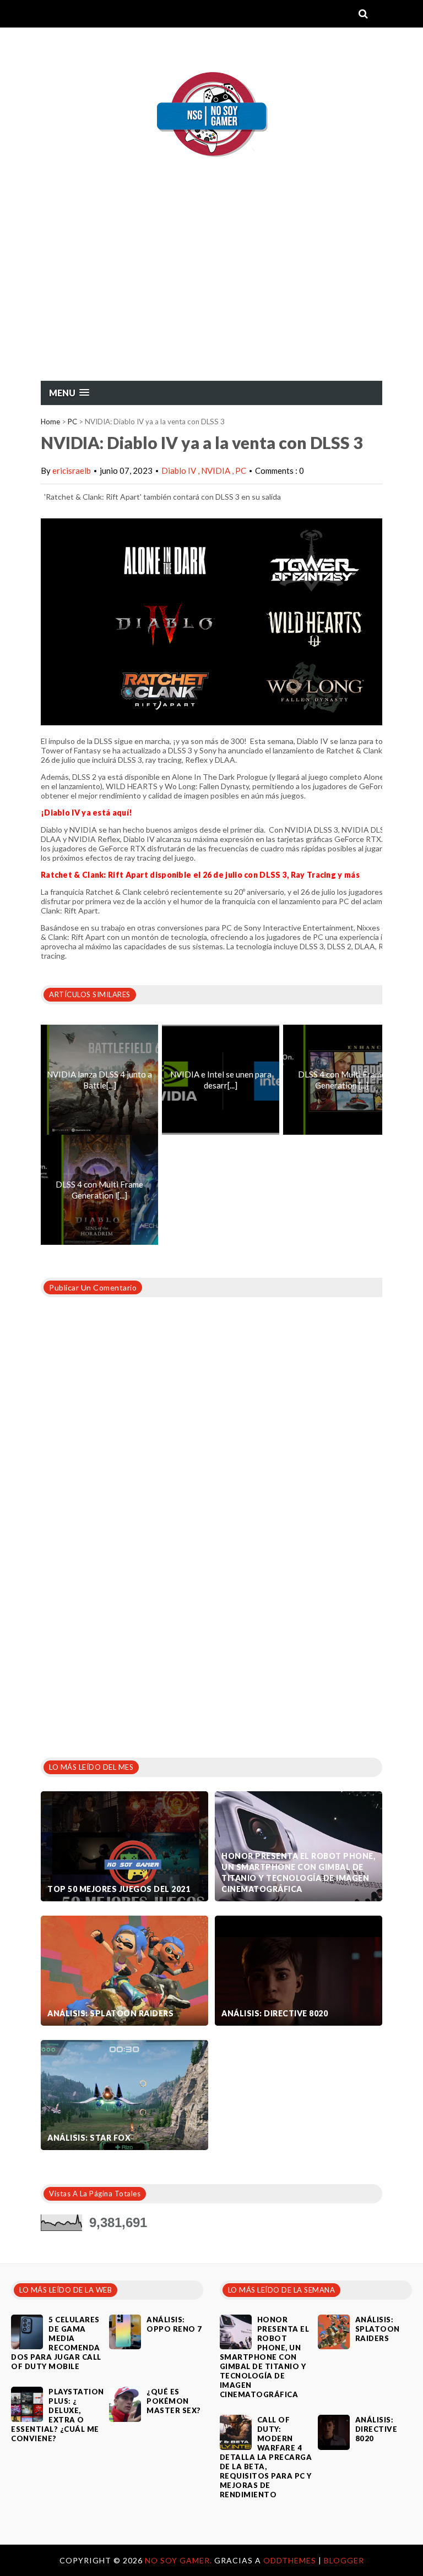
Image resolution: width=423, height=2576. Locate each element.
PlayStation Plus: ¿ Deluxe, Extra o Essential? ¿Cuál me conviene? (58, 2415)
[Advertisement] (211, 298)
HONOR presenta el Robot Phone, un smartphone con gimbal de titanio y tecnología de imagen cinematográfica (298, 1872)
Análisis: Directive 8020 (275, 2013)
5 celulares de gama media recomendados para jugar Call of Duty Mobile (56, 2343)
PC (72, 422)
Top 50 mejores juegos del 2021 (119, 1889)
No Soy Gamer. (180, 2560)
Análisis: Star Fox (89, 2138)
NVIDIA (216, 471)
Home (50, 422)
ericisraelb (72, 471)
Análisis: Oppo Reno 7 (174, 2324)
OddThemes (290, 2560)
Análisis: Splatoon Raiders (110, 2013)
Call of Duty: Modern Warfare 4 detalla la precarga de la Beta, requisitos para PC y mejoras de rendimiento (266, 2457)
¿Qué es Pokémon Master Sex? (174, 2401)
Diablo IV (180, 471)
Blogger (344, 2560)
